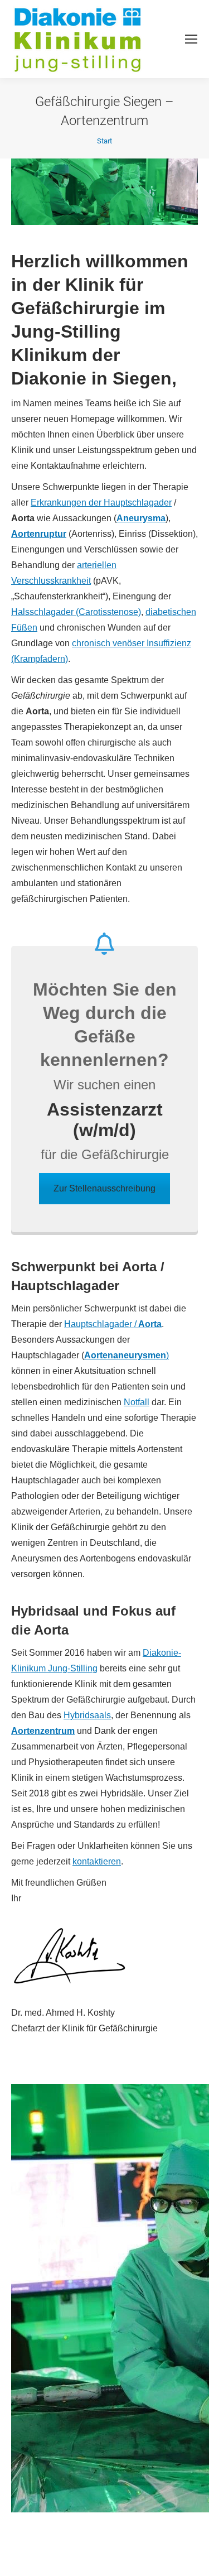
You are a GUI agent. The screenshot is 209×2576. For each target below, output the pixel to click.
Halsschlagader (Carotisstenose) (76, 612)
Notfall (137, 1402)
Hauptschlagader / (113, 1324)
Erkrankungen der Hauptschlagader (101, 503)
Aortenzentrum (43, 1731)
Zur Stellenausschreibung (104, 1188)
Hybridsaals (87, 1715)
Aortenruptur (39, 534)
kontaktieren (97, 1861)
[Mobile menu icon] (191, 39)
